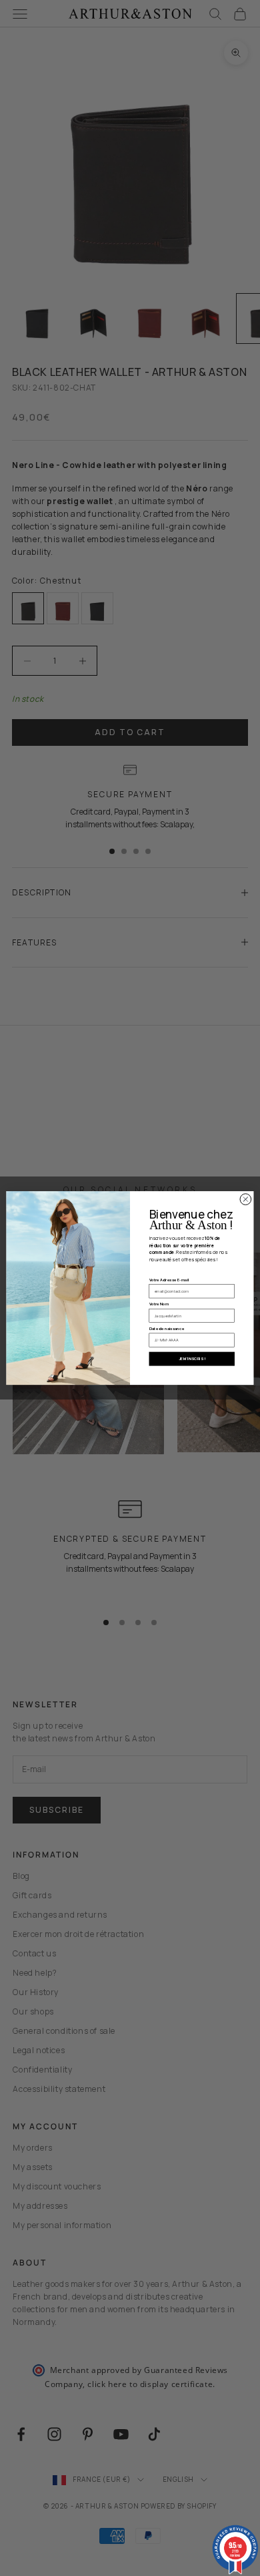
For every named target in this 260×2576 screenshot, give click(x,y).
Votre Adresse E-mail (169, 1279)
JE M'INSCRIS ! (192, 1359)
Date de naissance (167, 1329)
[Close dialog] (246, 1200)
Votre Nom (159, 1304)
